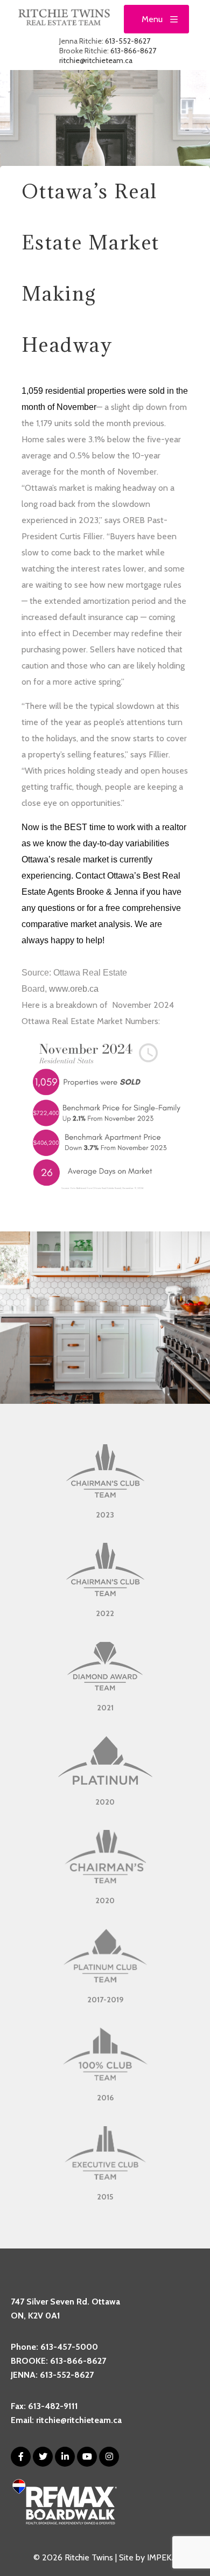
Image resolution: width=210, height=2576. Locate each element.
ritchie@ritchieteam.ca (96, 60)
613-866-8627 (133, 51)
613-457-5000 (69, 2347)
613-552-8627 (128, 41)
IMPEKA (162, 2557)
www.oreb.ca (74, 989)
